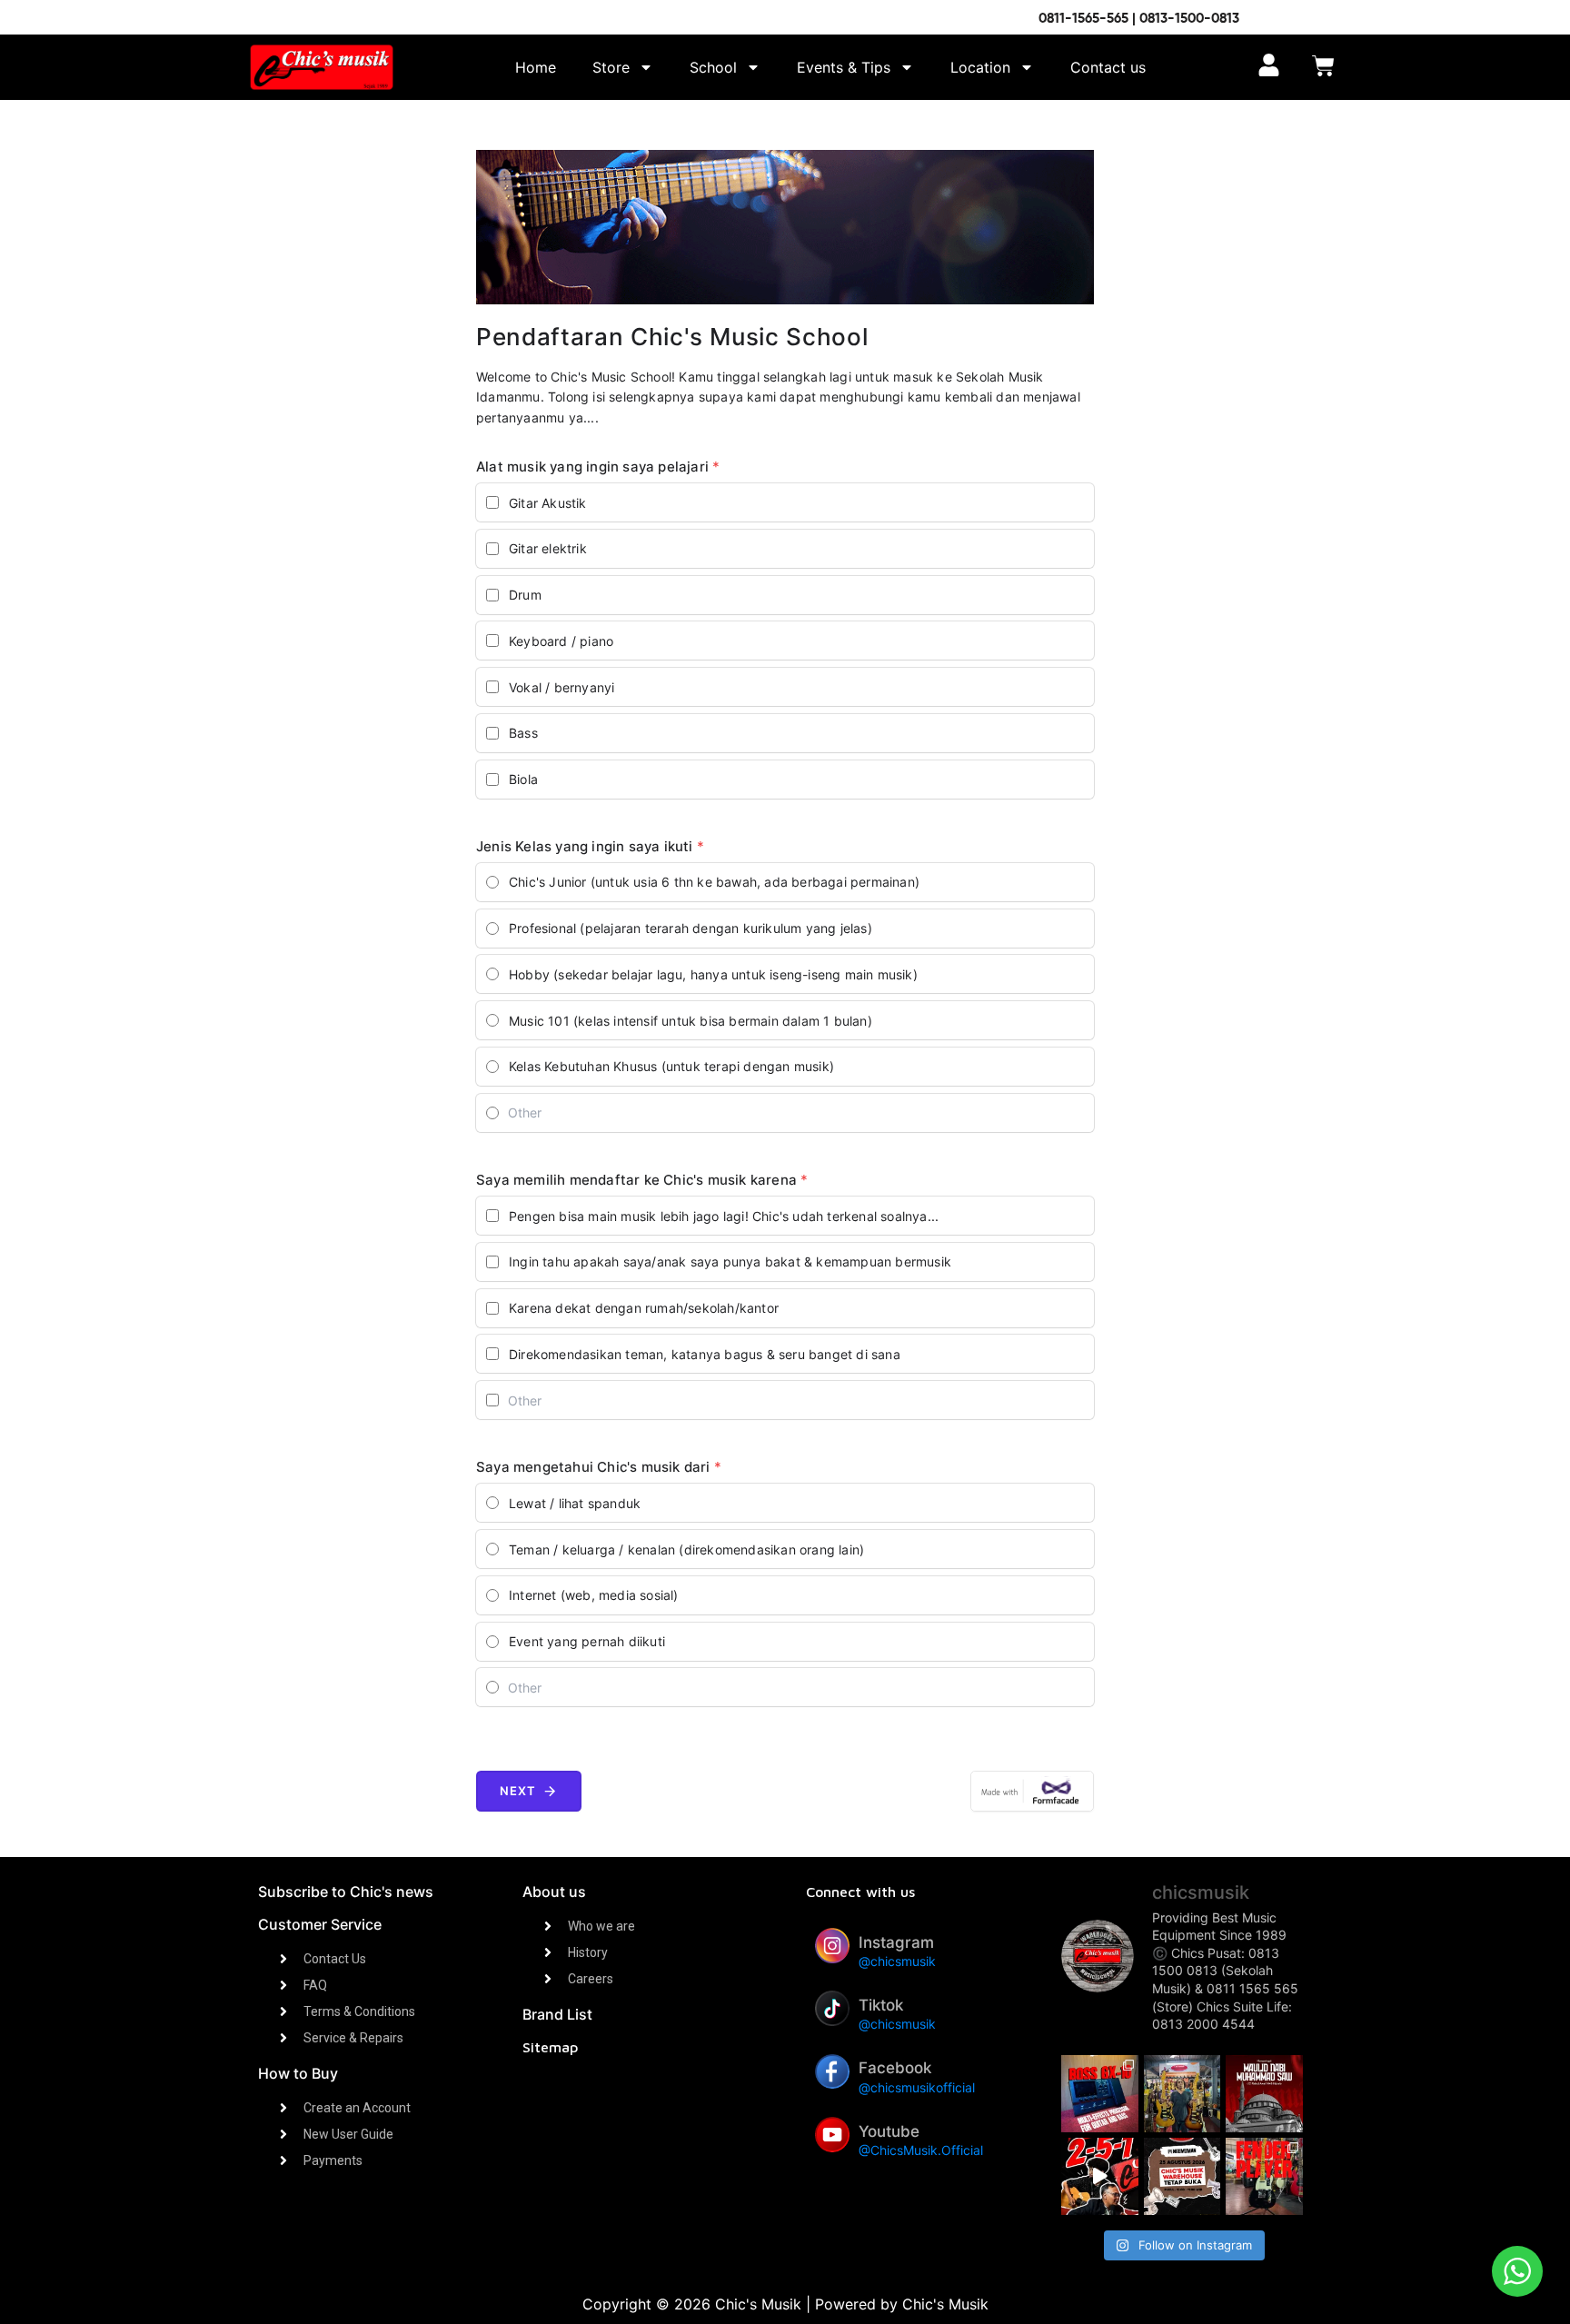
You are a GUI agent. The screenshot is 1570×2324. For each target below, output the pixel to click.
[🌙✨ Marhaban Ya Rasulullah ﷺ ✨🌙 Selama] (1264, 2094)
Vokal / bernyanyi (561, 687)
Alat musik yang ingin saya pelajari (598, 467)
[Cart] (1323, 68)
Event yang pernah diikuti (587, 1641)
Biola (523, 779)
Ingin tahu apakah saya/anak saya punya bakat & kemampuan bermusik (730, 1261)
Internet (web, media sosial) (594, 1595)
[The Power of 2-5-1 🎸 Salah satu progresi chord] (1100, 2176)
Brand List (557, 2014)
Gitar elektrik (548, 548)
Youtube (889, 2131)
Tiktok (881, 2005)
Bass (523, 733)
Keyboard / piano (561, 641)
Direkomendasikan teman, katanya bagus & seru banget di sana (705, 1354)
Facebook (895, 2068)
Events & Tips (844, 67)
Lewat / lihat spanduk (575, 1503)
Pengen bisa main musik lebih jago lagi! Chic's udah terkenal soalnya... (724, 1216)
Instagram (896, 1942)
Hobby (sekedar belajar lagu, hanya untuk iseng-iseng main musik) (713, 974)
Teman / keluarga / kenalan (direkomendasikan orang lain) (686, 1549)
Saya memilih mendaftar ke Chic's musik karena (642, 1180)
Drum (525, 595)
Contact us (1108, 67)
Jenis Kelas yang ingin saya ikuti (590, 846)
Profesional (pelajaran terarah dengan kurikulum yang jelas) (691, 928)
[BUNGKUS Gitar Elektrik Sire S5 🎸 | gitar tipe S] (1182, 2094)
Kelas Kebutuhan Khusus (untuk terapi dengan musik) (671, 1066)
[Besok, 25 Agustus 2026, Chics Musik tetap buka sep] (1182, 2176)
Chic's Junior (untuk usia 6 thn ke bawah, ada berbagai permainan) (714, 882)
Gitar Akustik (548, 503)
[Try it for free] (1032, 1791)
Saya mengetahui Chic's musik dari (599, 1467)
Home (536, 67)
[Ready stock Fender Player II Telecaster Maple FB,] (1264, 2176)
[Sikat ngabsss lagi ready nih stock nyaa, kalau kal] (1100, 2094)
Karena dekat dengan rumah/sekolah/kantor (644, 1308)
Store (611, 67)
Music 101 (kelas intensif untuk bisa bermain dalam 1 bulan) (691, 1021)
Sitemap (550, 2047)
